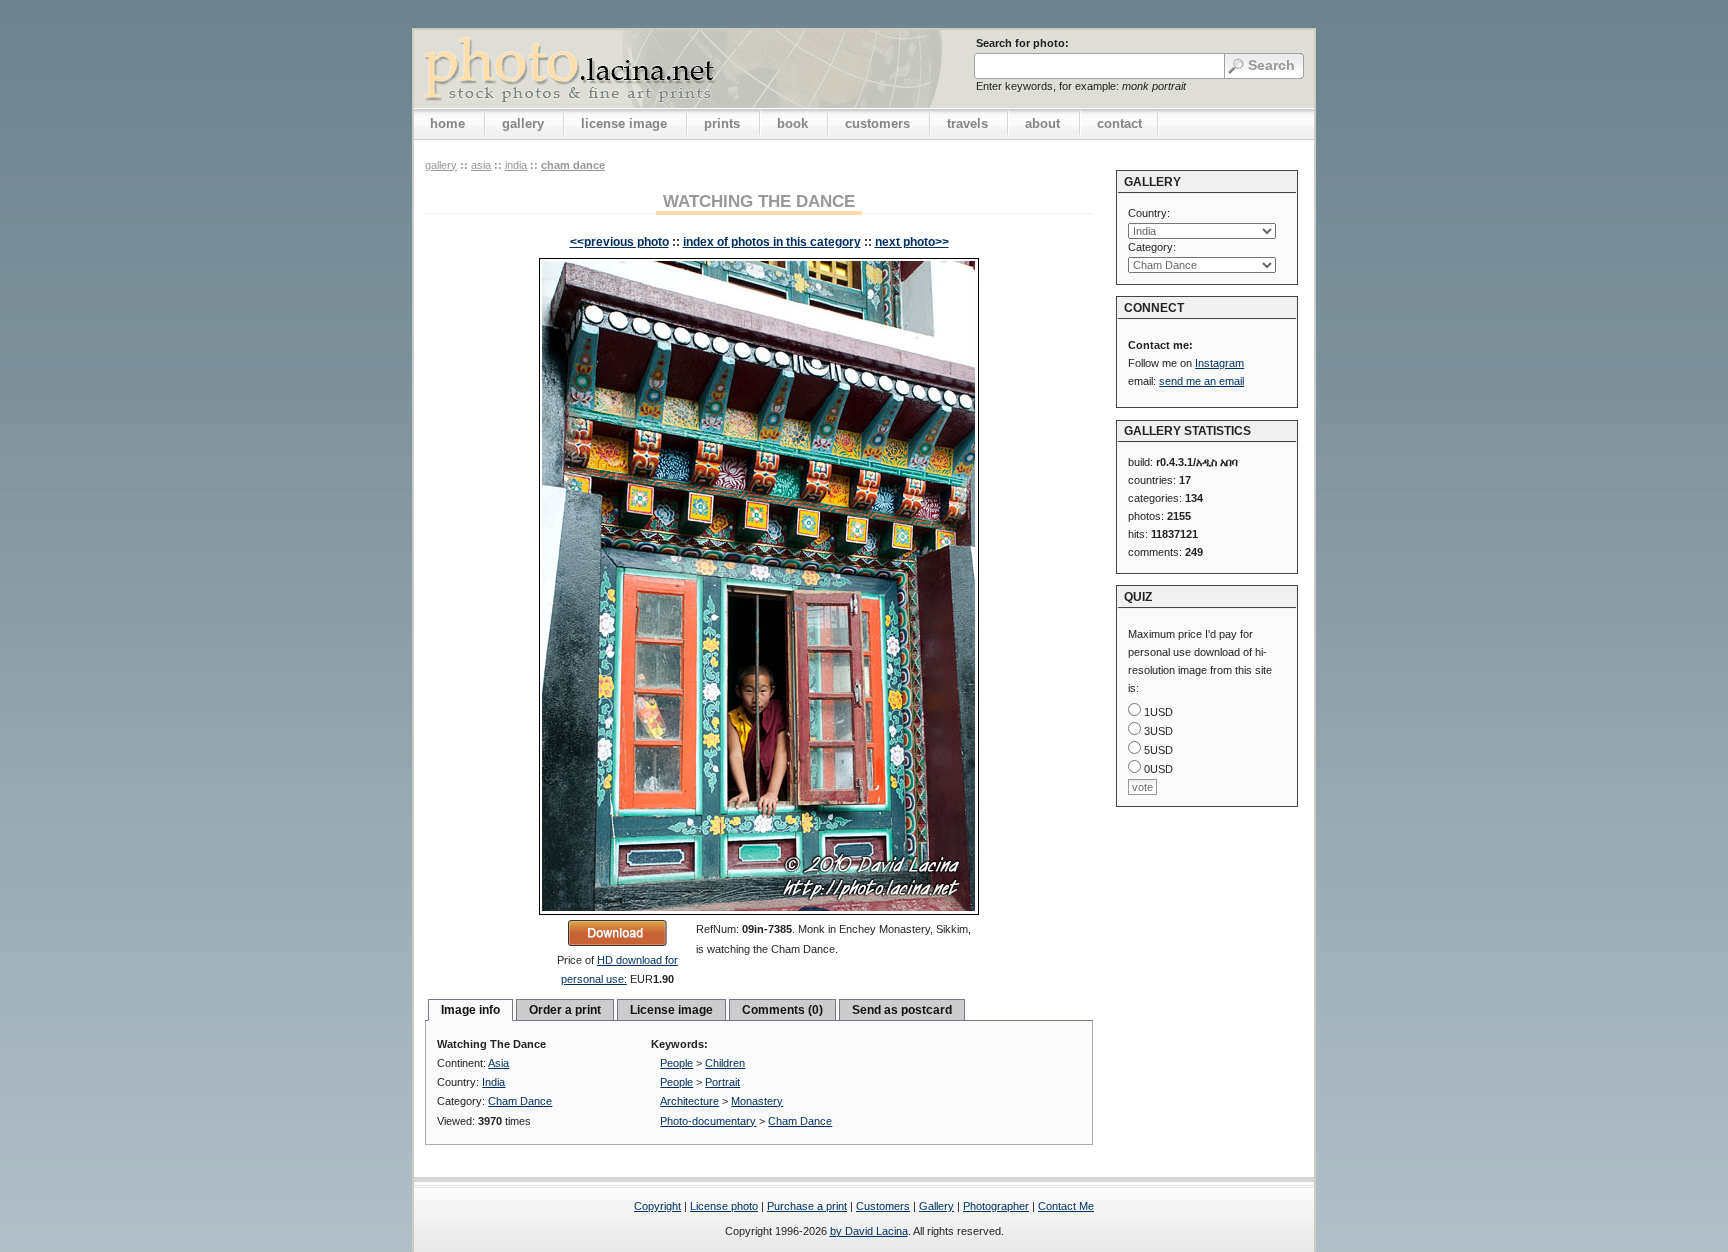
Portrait (722, 1082)
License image (671, 1010)
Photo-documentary (708, 1121)
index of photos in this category (772, 242)
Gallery (936, 1206)
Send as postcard (902, 1010)
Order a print (565, 1010)
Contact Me (1066, 1206)
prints (722, 123)
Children (725, 1063)
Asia (481, 165)
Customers (883, 1206)
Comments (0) (782, 1010)
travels (967, 123)
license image (624, 123)
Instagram (1219, 363)
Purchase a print (807, 1206)
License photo (724, 1206)
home (447, 123)
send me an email (1201, 381)
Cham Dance (573, 165)
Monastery (757, 1101)
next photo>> (912, 242)
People (676, 1063)
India (516, 165)
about (1042, 123)
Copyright (657, 1206)
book (792, 123)
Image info (470, 1010)
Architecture (689, 1101)
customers (877, 123)
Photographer (996, 1206)
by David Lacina (869, 1231)
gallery (523, 123)
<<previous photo (619, 242)
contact (1119, 123)
